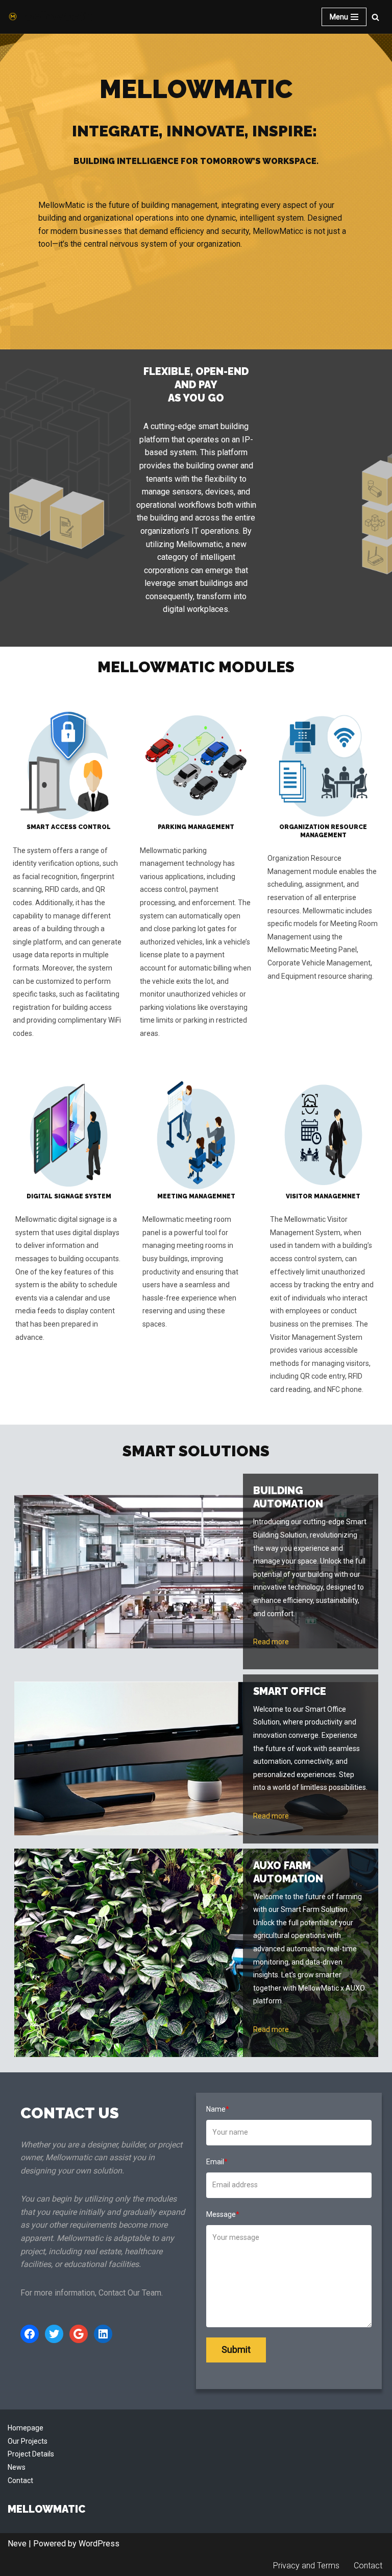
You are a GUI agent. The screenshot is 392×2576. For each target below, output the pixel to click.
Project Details (31, 2454)
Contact (20, 2480)
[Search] (375, 17)
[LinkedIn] (103, 2334)
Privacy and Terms (306, 2566)
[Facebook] (30, 2334)
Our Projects (28, 2441)
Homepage (26, 2428)
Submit (236, 2349)
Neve (17, 2544)
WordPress (99, 2544)
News (17, 2467)
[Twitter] (54, 2334)
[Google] (79, 2334)
